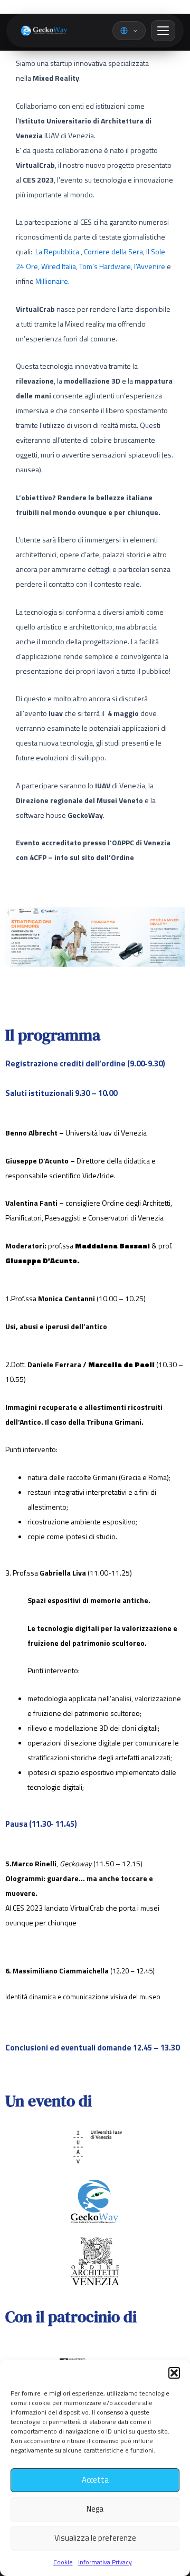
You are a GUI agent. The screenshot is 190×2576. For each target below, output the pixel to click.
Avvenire (152, 266)
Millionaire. (53, 281)
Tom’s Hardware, (108, 266)
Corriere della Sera (113, 251)
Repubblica (61, 251)
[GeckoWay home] (42, 31)
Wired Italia (59, 266)
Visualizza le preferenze (95, 2538)
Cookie (63, 2562)
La (39, 251)
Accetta (95, 2480)
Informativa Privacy (105, 2562)
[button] (174, 2373)
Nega (95, 2509)
